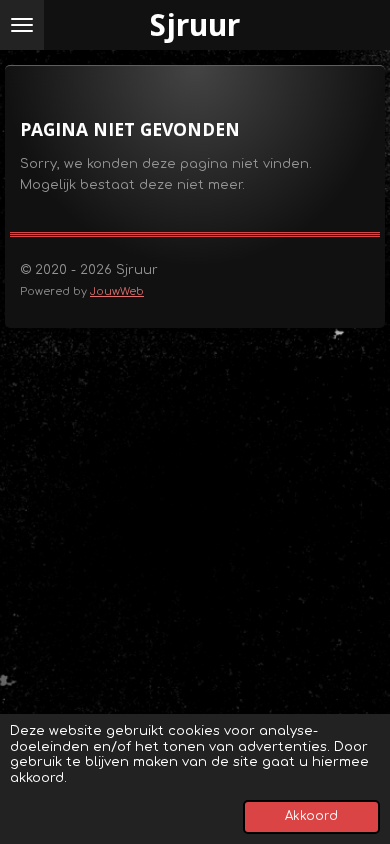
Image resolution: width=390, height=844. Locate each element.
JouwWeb (117, 291)
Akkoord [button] (311, 816)
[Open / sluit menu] (22, 25)
